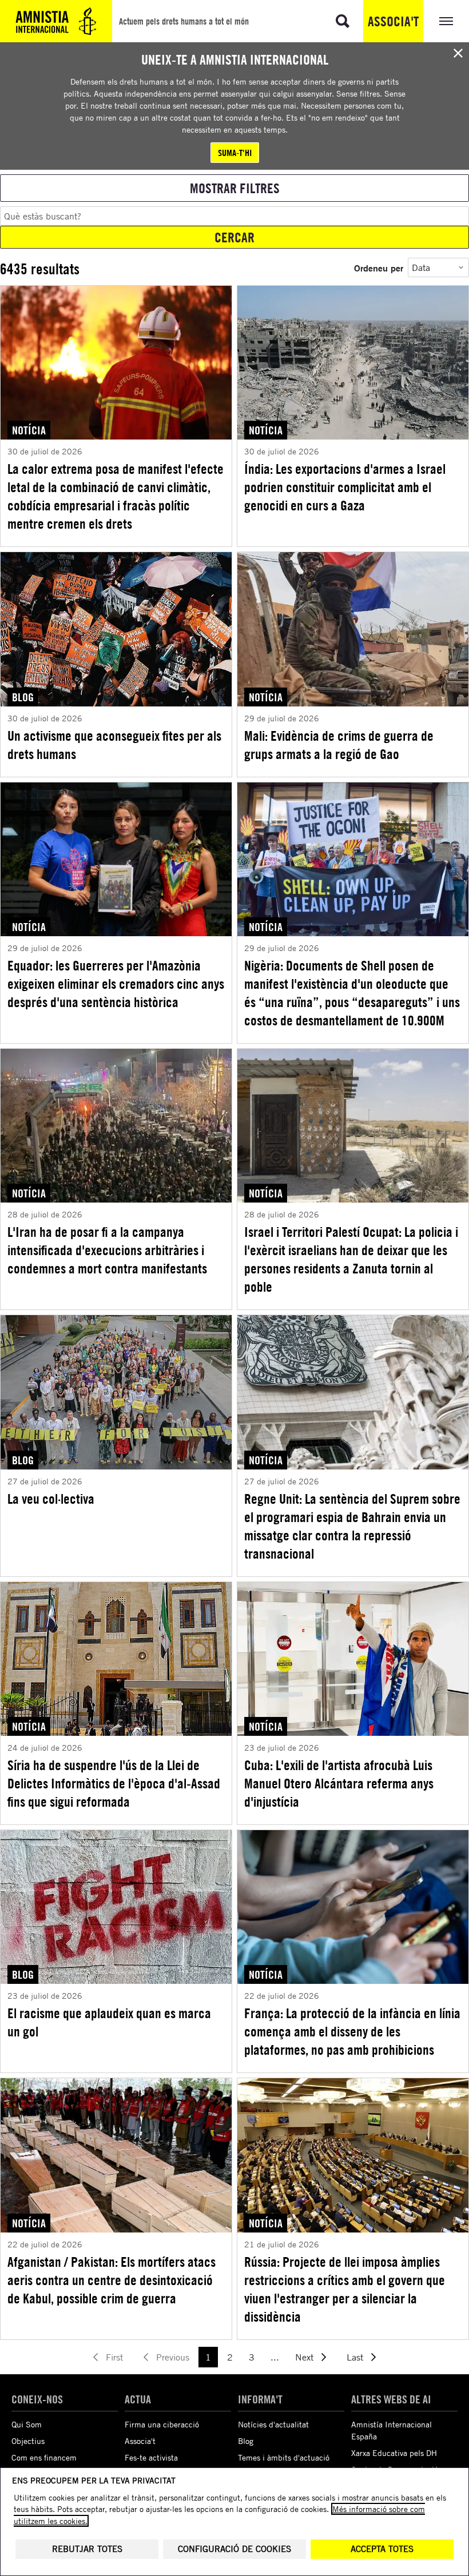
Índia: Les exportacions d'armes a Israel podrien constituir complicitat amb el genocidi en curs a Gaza (345, 487)
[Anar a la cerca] (343, 21)
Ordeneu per (379, 268)
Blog (246, 2441)
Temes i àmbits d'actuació (284, 2457)
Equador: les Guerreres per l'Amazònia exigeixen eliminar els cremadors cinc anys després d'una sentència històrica (116, 984)
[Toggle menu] (446, 21)
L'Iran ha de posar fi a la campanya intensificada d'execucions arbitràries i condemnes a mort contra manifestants (107, 1250)
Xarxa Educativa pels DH (394, 2453)
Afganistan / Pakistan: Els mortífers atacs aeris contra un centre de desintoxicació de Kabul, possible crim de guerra (112, 2280)
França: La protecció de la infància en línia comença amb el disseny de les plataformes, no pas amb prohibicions (352, 2031)
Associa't (393, 21)
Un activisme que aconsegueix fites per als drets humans (114, 745)
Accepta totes (382, 2549)
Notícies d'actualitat (273, 2424)
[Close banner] (458, 53)
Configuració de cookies (234, 2549)
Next (304, 2357)
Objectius (28, 2441)
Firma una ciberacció (162, 2424)
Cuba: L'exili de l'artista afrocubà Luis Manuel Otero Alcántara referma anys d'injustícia (339, 1783)
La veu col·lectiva (51, 1499)
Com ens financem (44, 2457)
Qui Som (27, 2424)
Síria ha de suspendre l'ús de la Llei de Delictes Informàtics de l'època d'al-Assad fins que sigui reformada (114, 1783)
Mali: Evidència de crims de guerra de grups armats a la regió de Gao (339, 745)
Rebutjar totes (87, 2549)
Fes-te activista (151, 2457)
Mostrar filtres (235, 188)
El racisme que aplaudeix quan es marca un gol (109, 2022)
